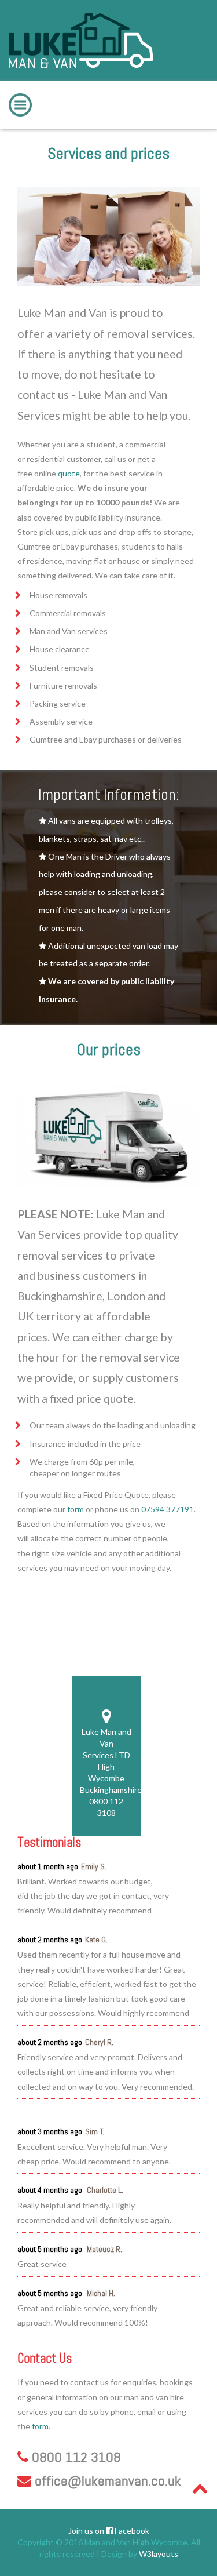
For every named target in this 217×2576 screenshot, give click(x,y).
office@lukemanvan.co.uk (108, 2481)
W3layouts (159, 2554)
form (76, 1509)
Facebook (131, 2530)
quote (69, 473)
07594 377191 (168, 1509)
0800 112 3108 (163, 90)
